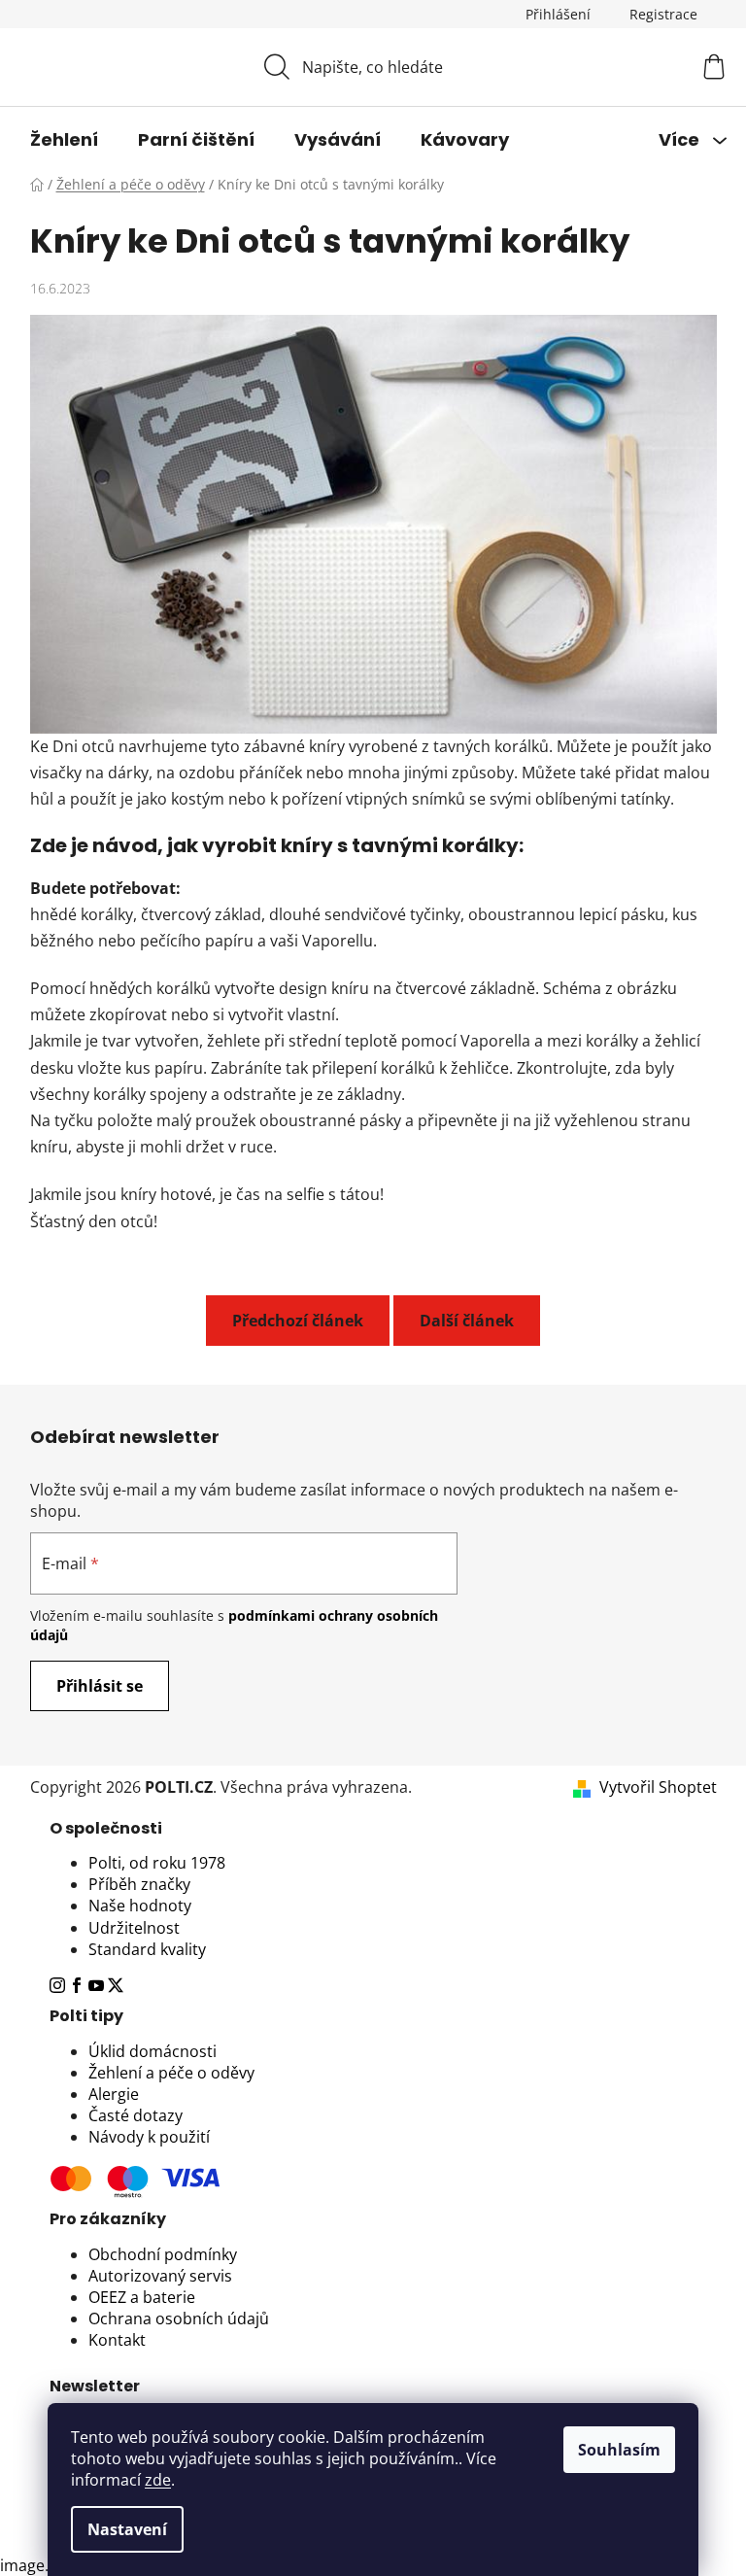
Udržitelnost (134, 1928)
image (22, 2565)
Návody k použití (149, 2137)
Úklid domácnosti (153, 2051)
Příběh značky (139, 1884)
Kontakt (117, 2340)
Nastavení (127, 2529)
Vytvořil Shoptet (658, 1787)
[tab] (373, 1829)
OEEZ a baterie (142, 2297)
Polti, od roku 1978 (157, 1863)
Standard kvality (147, 1949)
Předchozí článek (298, 1321)
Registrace (663, 14)
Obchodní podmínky (163, 2254)
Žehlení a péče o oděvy (171, 2073)
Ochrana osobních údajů (179, 2318)
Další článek (467, 1321)
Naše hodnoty (140, 1906)
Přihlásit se (100, 1686)
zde (158, 2480)
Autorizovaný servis (160, 2276)
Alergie (114, 2094)
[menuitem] (64, 140)
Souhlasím (619, 2450)
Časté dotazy (136, 2115)
